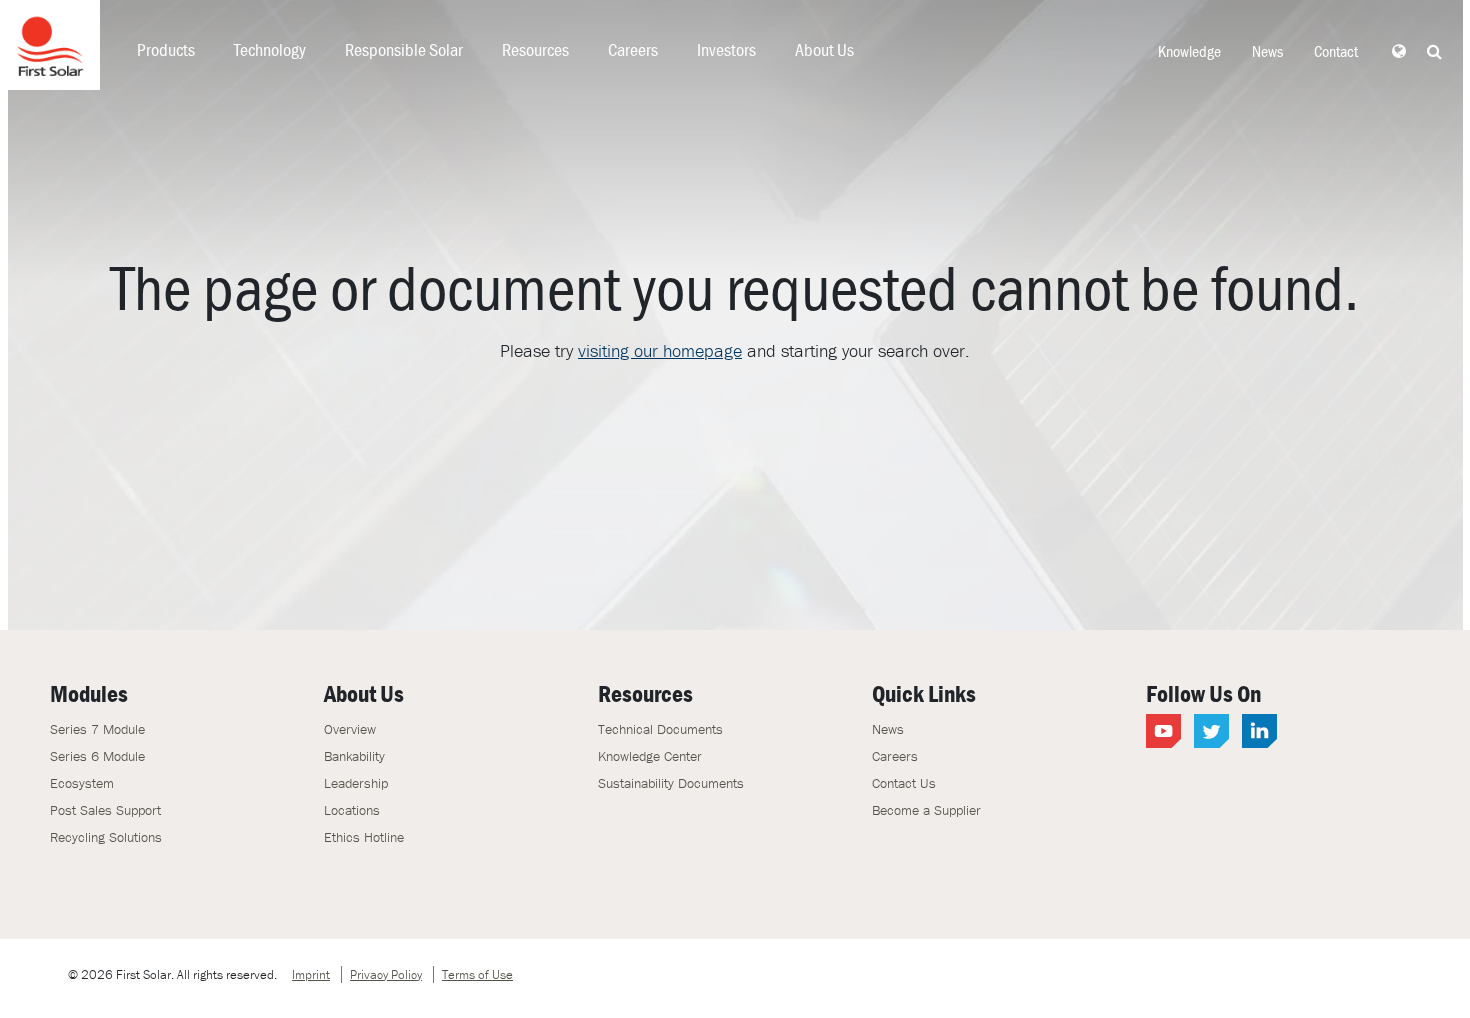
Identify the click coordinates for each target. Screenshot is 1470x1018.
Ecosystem (82, 783)
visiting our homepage (660, 350)
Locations (352, 810)
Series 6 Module (97, 756)
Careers (633, 49)
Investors (726, 49)
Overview (350, 729)
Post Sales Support (105, 810)
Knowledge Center (650, 756)
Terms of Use (477, 974)
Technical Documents (660, 729)
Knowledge (1189, 51)
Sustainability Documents (671, 783)
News (1267, 51)
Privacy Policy (386, 974)
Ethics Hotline (364, 837)
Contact (1336, 51)
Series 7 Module (97, 729)
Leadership (356, 783)
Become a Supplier (926, 810)
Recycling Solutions (106, 837)
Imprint (311, 974)
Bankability (354, 756)
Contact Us (904, 783)
